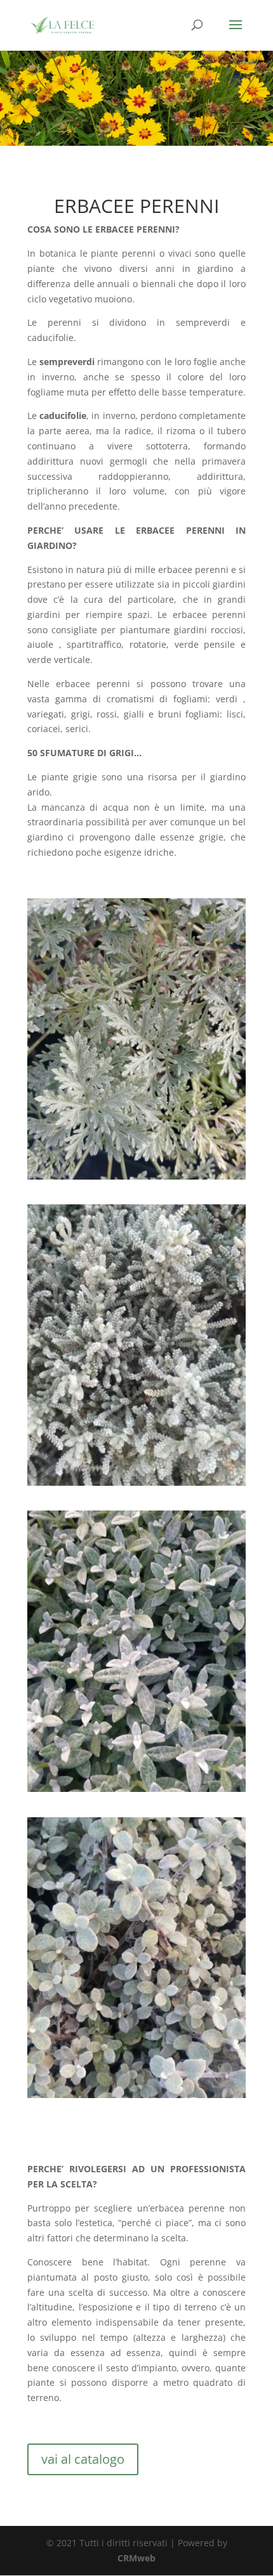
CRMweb (136, 2558)
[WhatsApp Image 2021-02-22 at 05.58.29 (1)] (136, 1176)
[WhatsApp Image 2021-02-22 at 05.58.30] (136, 2095)
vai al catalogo (83, 2459)
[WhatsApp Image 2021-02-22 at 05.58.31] (136, 1788)
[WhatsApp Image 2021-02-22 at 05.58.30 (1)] (136, 1482)
